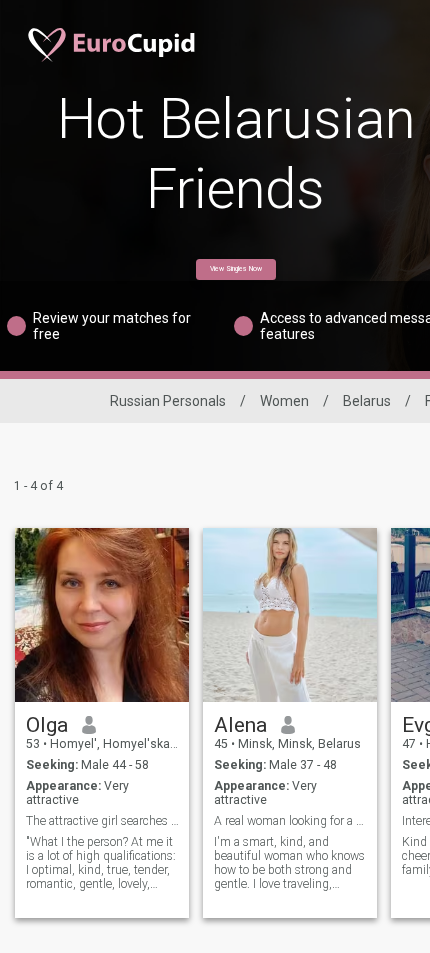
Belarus (367, 401)
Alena (240, 725)
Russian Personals (168, 401)
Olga (47, 725)
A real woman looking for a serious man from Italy (290, 821)
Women (284, 401)
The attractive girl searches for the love (102, 821)
